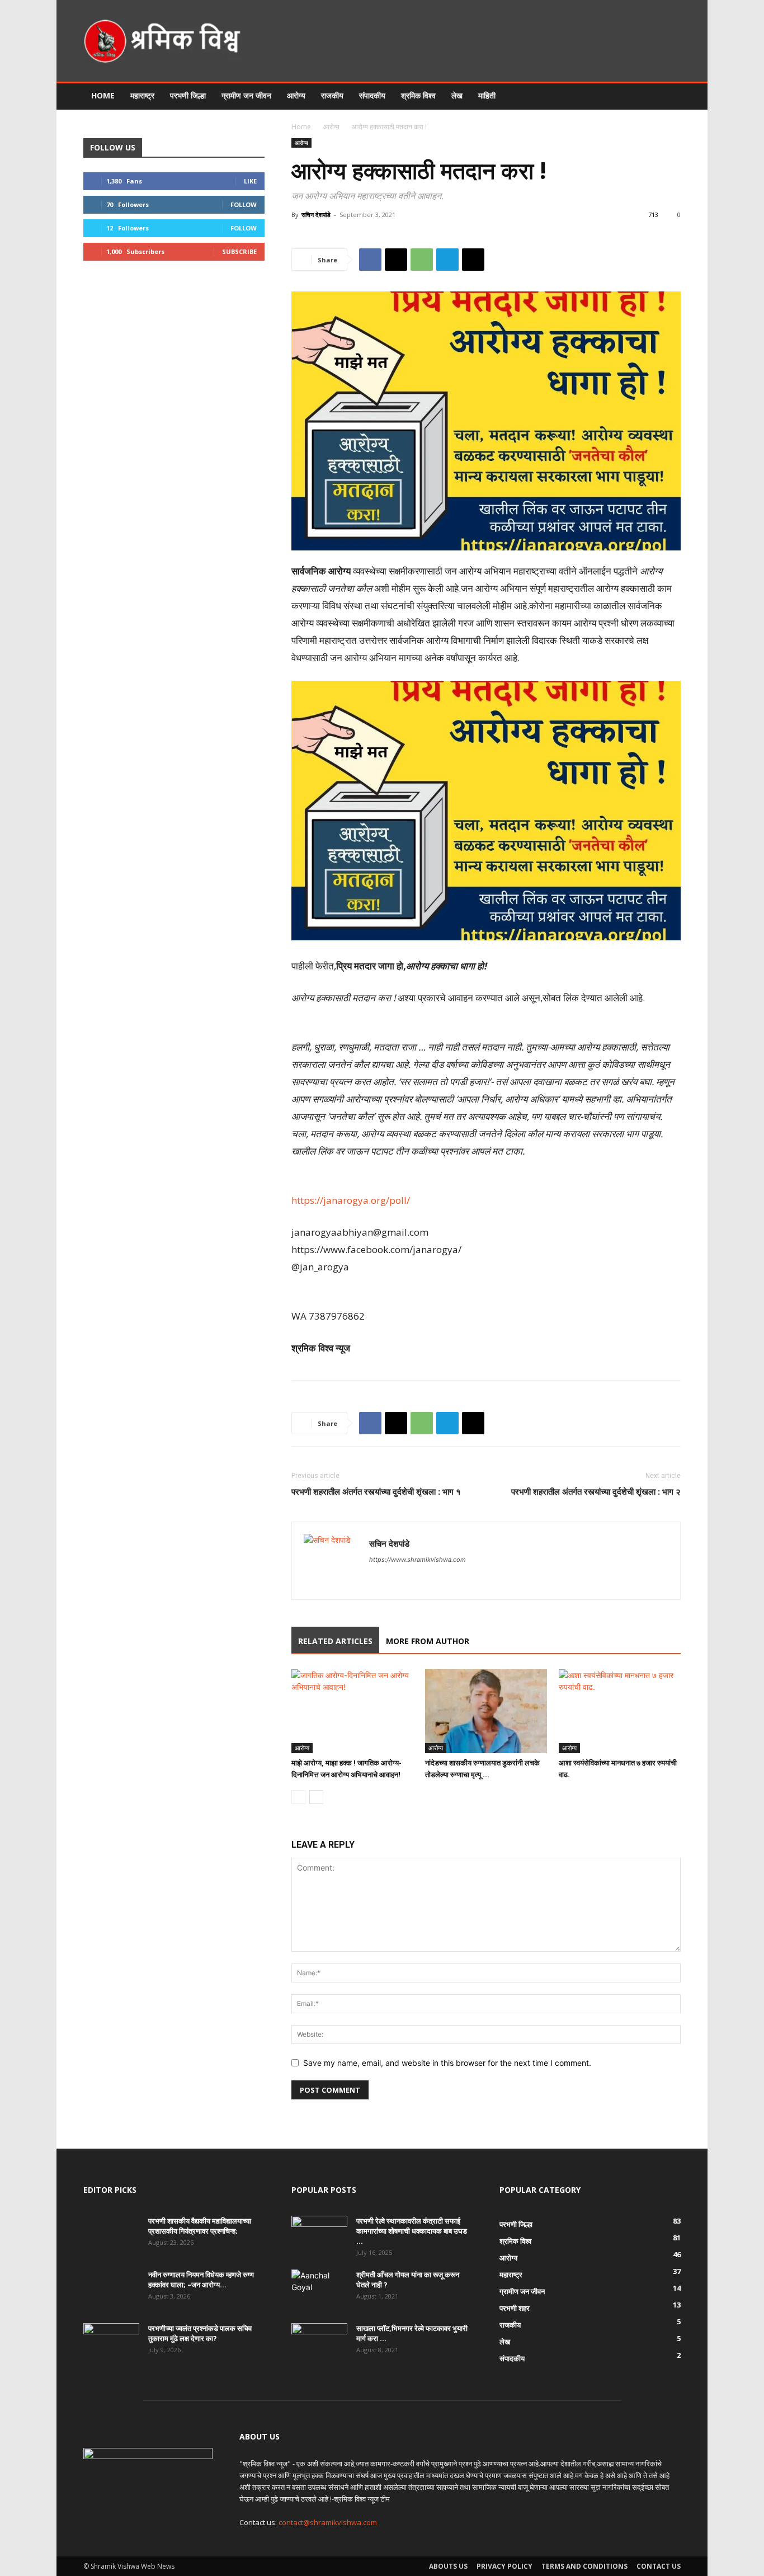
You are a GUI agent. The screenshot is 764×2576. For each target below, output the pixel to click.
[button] (667, 96)
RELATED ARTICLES (335, 1641)
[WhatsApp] (422, 260)
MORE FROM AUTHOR (428, 1641)
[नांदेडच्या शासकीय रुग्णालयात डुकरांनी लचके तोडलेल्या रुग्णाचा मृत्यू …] (486, 1711)
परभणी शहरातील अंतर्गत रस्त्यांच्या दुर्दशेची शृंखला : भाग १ (376, 1491)
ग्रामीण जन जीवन (246, 95)
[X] (396, 260)
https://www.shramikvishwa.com (418, 1560)
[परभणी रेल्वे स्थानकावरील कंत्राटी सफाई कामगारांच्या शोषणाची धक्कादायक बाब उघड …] (319, 2235)
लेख (457, 95)
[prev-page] (298, 1797)
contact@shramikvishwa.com (328, 2522)
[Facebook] (370, 260)
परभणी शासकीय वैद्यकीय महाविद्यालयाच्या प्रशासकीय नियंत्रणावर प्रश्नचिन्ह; (200, 2226)
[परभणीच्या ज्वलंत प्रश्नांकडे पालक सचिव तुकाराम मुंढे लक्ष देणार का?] (111, 2343)
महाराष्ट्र (142, 95)
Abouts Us (448, 2566)
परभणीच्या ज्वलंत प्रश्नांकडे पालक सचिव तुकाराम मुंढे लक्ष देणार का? (200, 2333)
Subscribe (239, 251)
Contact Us (659, 2566)
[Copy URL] (473, 260)
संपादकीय (372, 95)
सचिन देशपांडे (316, 215)
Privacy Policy (504, 2566)
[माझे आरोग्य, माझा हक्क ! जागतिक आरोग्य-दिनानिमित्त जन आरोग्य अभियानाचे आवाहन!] (352, 1711)
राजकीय (332, 95)
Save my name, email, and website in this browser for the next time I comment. (447, 2063)
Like (250, 181)
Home (103, 95)
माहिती (487, 95)
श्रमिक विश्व (418, 95)
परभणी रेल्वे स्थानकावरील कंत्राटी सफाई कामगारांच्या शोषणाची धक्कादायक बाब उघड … (412, 2231)
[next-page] (316, 1797)
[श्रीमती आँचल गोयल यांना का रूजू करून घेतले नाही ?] (317, 2289)
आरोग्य (296, 95)
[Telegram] (447, 260)
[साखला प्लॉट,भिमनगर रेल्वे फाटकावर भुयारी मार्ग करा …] (319, 2343)
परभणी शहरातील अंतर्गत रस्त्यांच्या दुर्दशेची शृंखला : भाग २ (596, 1491)
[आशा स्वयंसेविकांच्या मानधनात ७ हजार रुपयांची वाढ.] (620, 1711)
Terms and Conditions (584, 2566)
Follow (244, 204)
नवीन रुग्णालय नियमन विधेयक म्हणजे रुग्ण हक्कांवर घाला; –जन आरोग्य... (201, 2280)
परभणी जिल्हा (188, 95)
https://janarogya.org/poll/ (351, 1200)
